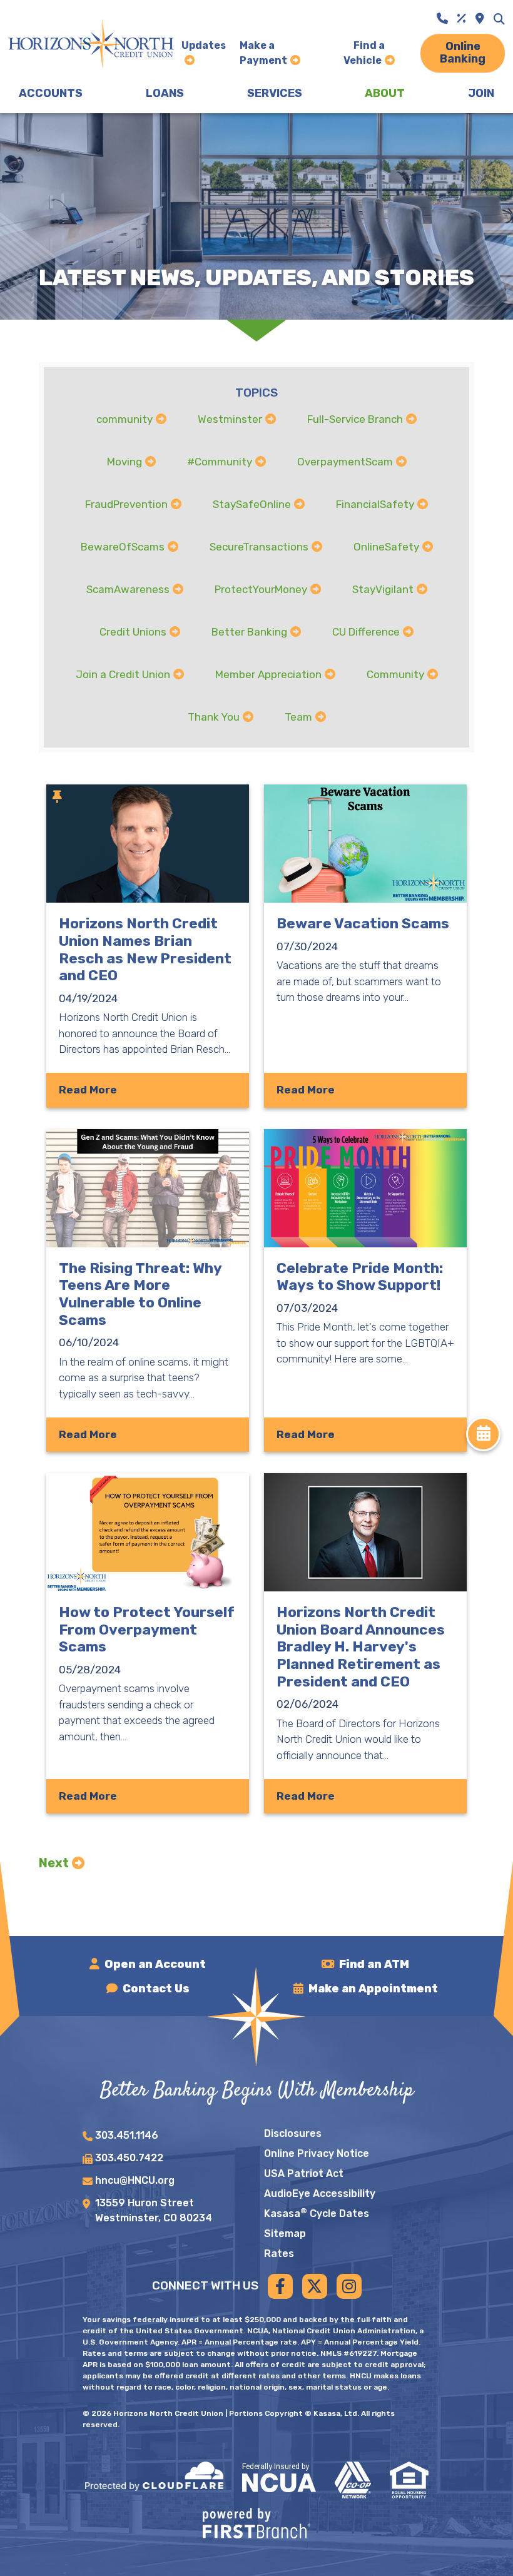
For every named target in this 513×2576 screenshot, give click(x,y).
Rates (279, 2254)
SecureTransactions (259, 547)
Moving (124, 462)
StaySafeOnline (252, 504)
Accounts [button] (51, 93)
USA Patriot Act (304, 2173)
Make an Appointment (373, 1989)
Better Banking (249, 632)
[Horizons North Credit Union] (91, 43)
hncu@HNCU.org (135, 2180)
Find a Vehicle (364, 53)
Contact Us (156, 1989)
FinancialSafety (375, 504)
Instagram (349, 2286)
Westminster (230, 419)
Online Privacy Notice (317, 2153)
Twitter (315, 2286)
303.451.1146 (127, 2135)
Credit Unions (133, 632)
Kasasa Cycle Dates (317, 2213)
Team (298, 717)
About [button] (385, 93)
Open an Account (155, 1964)
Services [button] (275, 93)
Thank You (214, 717)
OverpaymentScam (345, 462)
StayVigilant (383, 589)
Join (481, 93)
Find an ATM (374, 1964)
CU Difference (366, 632)
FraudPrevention (126, 504)
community (124, 419)
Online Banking (463, 53)
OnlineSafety (386, 547)
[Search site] (499, 19)
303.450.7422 (129, 2158)
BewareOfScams (123, 547)
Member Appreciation (268, 674)
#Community (220, 462)
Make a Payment (263, 53)
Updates (204, 45)
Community (395, 674)
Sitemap (285, 2234)
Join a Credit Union (123, 674)
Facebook (280, 2286)
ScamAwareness (128, 589)
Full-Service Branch (355, 419)
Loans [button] (165, 93)
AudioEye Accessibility (320, 2193)
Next (54, 1863)
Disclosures (293, 2133)
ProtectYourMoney (261, 589)
